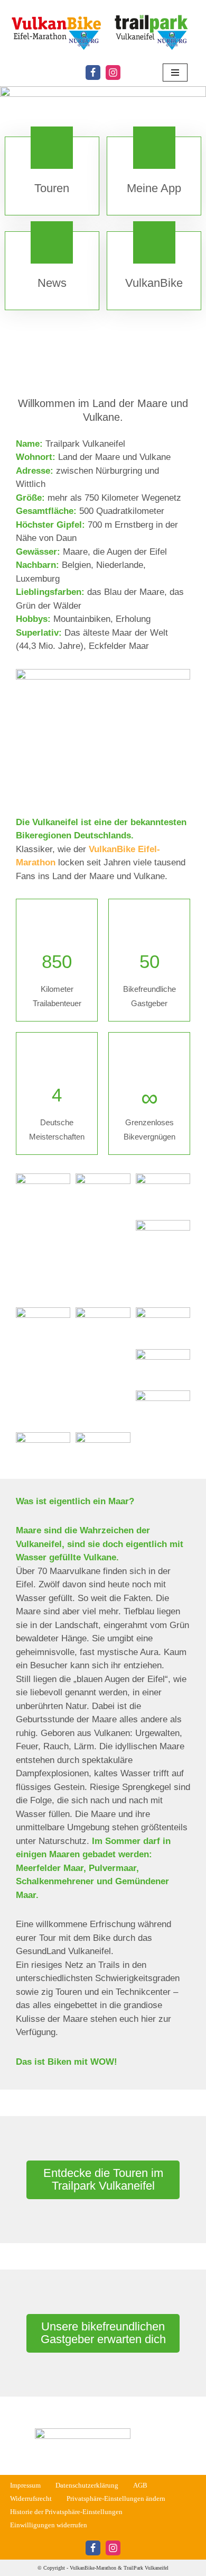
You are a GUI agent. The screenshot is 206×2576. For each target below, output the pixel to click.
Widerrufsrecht (31, 2499)
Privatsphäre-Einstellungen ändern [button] (116, 2499)
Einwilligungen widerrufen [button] (49, 2525)
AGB (140, 2485)
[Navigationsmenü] (175, 73)
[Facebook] (93, 73)
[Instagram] (113, 73)
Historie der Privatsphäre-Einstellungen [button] (66, 2512)
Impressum (25, 2485)
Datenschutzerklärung (87, 2485)
